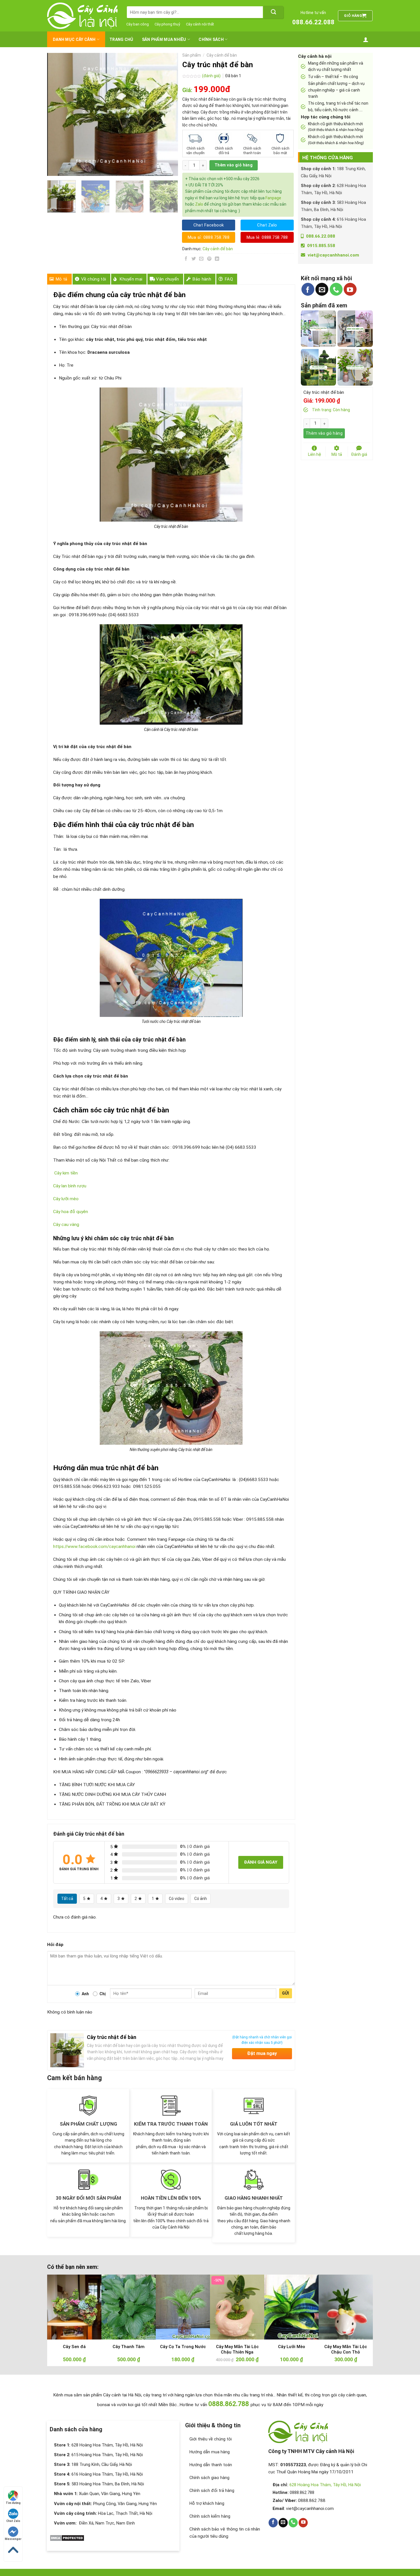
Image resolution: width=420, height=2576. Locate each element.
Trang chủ (121, 39)
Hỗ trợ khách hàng (207, 2503)
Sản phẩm (192, 55)
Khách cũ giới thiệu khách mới (336, 127)
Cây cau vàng (66, 1225)
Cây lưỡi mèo (66, 1199)
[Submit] (273, 12)
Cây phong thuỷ (167, 24)
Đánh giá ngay (261, 1862)
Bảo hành (202, 279)
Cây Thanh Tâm (129, 2347)
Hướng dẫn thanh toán (211, 2465)
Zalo (199, 204)
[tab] (59, 279)
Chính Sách (211, 39)
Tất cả (67, 1899)
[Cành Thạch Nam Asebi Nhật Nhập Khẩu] (319, 328)
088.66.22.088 (313, 22)
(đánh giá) (212, 76)
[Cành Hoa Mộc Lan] (355, 328)
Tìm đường (13, 2503)
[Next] (168, 114)
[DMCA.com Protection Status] (67, 2538)
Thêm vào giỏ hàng (234, 165)
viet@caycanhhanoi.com (333, 255)
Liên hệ (315, 454)
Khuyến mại (131, 279)
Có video (177, 1899)
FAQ (229, 279)
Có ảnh (201, 1899)
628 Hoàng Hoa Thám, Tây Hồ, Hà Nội (325, 2485)
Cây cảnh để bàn (222, 55)
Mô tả (62, 279)
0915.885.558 (321, 246)
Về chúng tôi (94, 279)
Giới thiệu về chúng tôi (211, 2439)
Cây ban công (138, 24)
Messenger (13, 2539)
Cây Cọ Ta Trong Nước (183, 2347)
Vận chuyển (167, 279)
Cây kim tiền (66, 1173)
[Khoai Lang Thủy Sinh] (355, 367)
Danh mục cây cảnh (74, 39)
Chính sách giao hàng (209, 2478)
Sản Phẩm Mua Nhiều (164, 39)
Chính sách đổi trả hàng (212, 2490)
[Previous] (57, 114)
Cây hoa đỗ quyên (71, 1212)
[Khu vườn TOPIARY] (319, 367)
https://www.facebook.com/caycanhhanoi (94, 1547)
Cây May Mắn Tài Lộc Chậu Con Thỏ (346, 2350)
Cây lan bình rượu (70, 1186)
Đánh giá (359, 454)
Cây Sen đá (74, 2347)
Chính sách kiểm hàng (210, 2516)
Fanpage (273, 198)
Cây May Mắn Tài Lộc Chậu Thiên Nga (237, 2350)
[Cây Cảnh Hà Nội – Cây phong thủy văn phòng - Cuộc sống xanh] (82, 16)
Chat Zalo (13, 2521)
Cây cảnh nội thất (200, 24)
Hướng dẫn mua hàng (210, 2452)
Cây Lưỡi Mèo (292, 2347)
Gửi (286, 1993)
